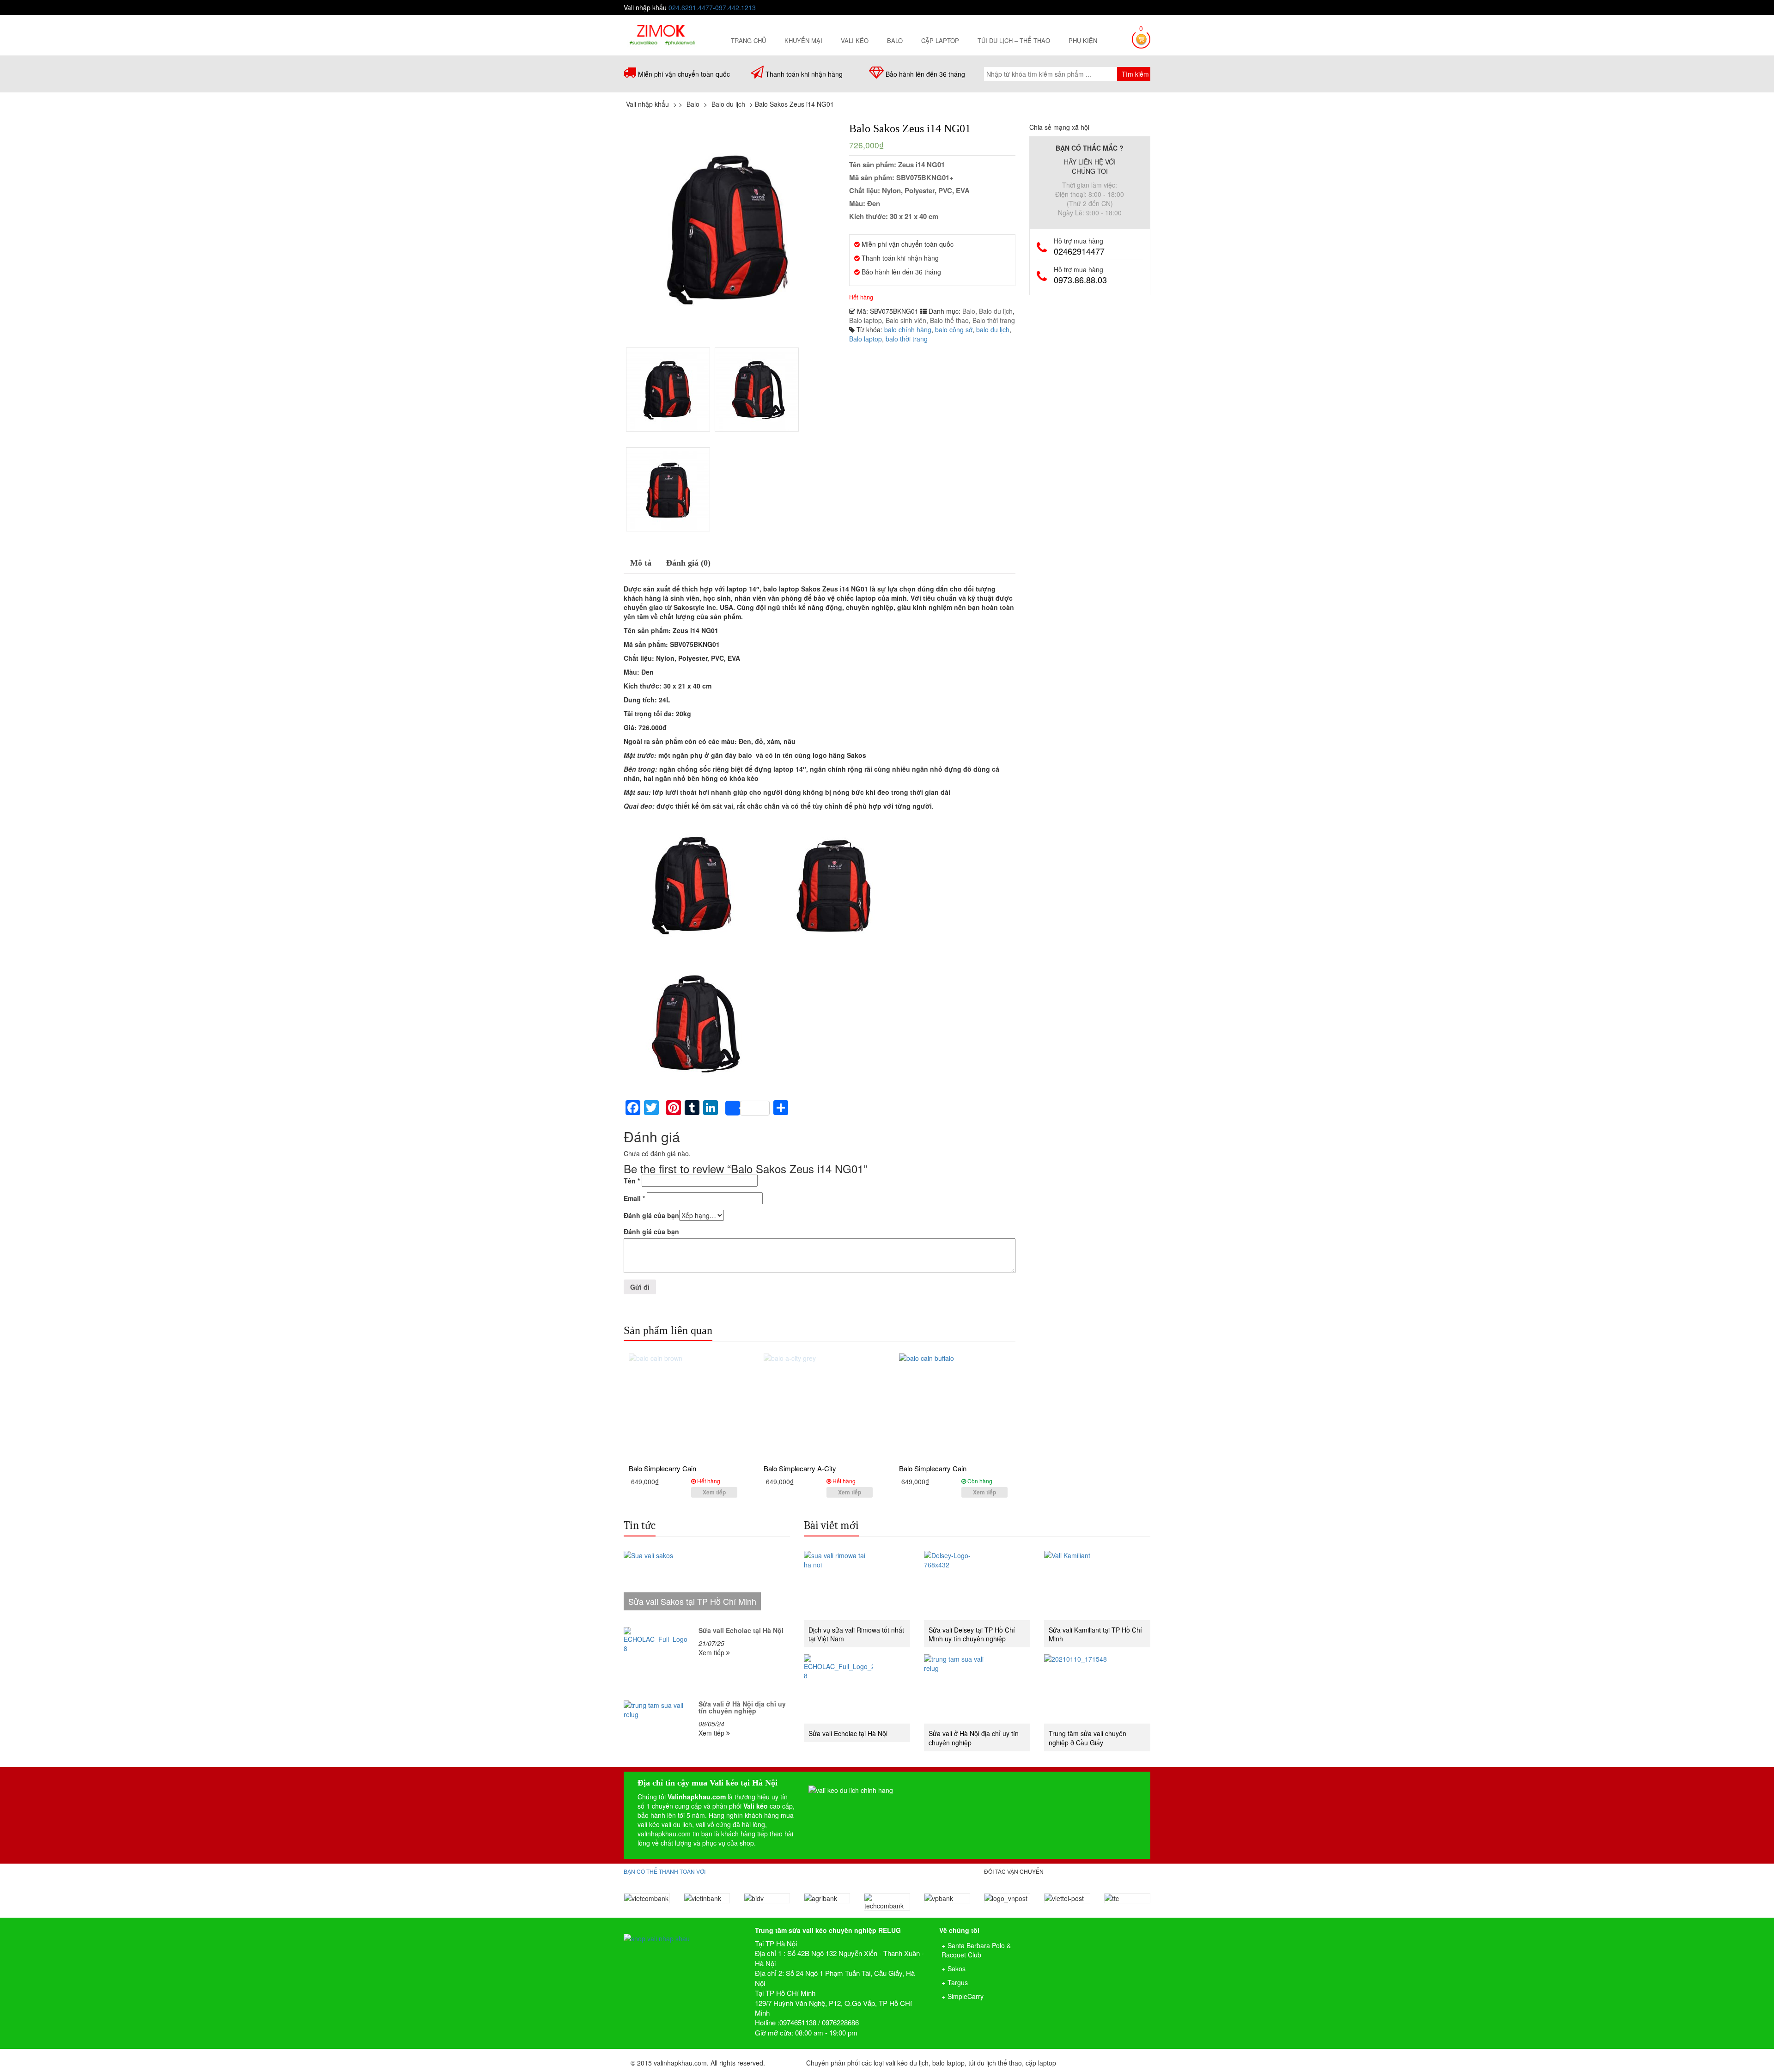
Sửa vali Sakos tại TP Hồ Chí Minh (692, 1601)
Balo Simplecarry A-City (800, 1468)
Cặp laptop (940, 40)
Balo (895, 40)
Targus (958, 1982)
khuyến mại (803, 40)
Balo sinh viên (906, 320)
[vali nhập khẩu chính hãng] (682, 1930)
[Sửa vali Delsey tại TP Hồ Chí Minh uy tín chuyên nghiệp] (977, 1585)
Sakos (957, 1968)
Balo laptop (866, 320)
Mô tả (641, 563)
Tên (632, 1181)
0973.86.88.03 (1080, 280)
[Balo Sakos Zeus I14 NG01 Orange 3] (668, 489)
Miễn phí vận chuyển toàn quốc (684, 74)
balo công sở (954, 329)
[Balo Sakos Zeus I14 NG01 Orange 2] (729, 228)
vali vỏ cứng (713, 1824)
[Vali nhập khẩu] (662, 34)
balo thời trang (907, 339)
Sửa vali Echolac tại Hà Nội (741, 1630)
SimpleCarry (966, 1996)
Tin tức (640, 1525)
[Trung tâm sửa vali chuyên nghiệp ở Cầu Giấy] (1097, 1689)
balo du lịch (993, 329)
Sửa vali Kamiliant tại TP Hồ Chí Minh (1095, 1634)
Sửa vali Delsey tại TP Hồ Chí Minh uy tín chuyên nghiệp (972, 1634)
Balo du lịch (996, 311)
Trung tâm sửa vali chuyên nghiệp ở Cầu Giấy (1087, 1738)
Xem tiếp (714, 1492)
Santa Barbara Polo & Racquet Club (976, 1950)
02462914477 (1079, 251)
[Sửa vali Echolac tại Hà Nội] (657, 1660)
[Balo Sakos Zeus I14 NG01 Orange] (757, 390)
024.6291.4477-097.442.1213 (712, 7)
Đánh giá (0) (688, 563)
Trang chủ (748, 40)
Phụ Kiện (1083, 40)
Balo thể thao (949, 320)
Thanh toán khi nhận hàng (804, 74)
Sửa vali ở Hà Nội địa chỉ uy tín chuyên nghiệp (742, 1707)
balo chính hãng (908, 329)
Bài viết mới (831, 1525)
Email (634, 1198)
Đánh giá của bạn (651, 1215)
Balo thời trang (994, 320)
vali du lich (677, 1824)
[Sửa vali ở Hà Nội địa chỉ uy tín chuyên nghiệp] (657, 1734)
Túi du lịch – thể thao (1014, 40)
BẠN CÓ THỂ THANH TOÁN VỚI (665, 1871)
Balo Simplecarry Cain (662, 1468)
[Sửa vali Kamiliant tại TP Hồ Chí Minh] (1097, 1585)
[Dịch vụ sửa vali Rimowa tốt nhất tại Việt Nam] (857, 1585)
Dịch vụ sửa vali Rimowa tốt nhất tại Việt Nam (856, 1634)
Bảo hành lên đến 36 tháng (925, 74)
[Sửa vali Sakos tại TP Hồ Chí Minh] (707, 1585)
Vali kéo (855, 40)
